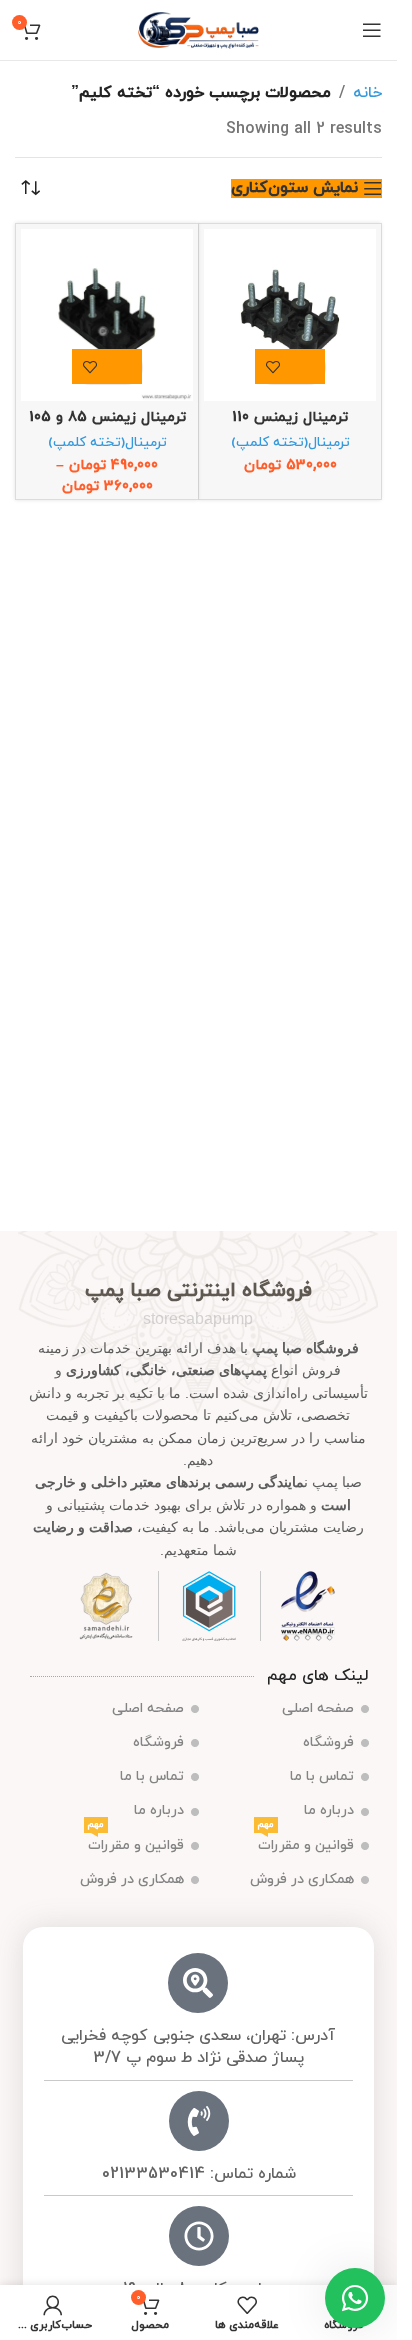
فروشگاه (328, 1742)
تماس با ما (322, 1776)
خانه (367, 93)
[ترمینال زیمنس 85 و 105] (107, 315)
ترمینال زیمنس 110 (290, 417)
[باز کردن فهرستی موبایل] (372, 30)
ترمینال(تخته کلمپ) (290, 442)
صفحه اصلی (318, 1708)
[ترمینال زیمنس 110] (290, 315)
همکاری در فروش (302, 1879)
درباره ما (329, 1810)
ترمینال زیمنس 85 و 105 (107, 417)
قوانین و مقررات (306, 1842)
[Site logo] (198, 29)
